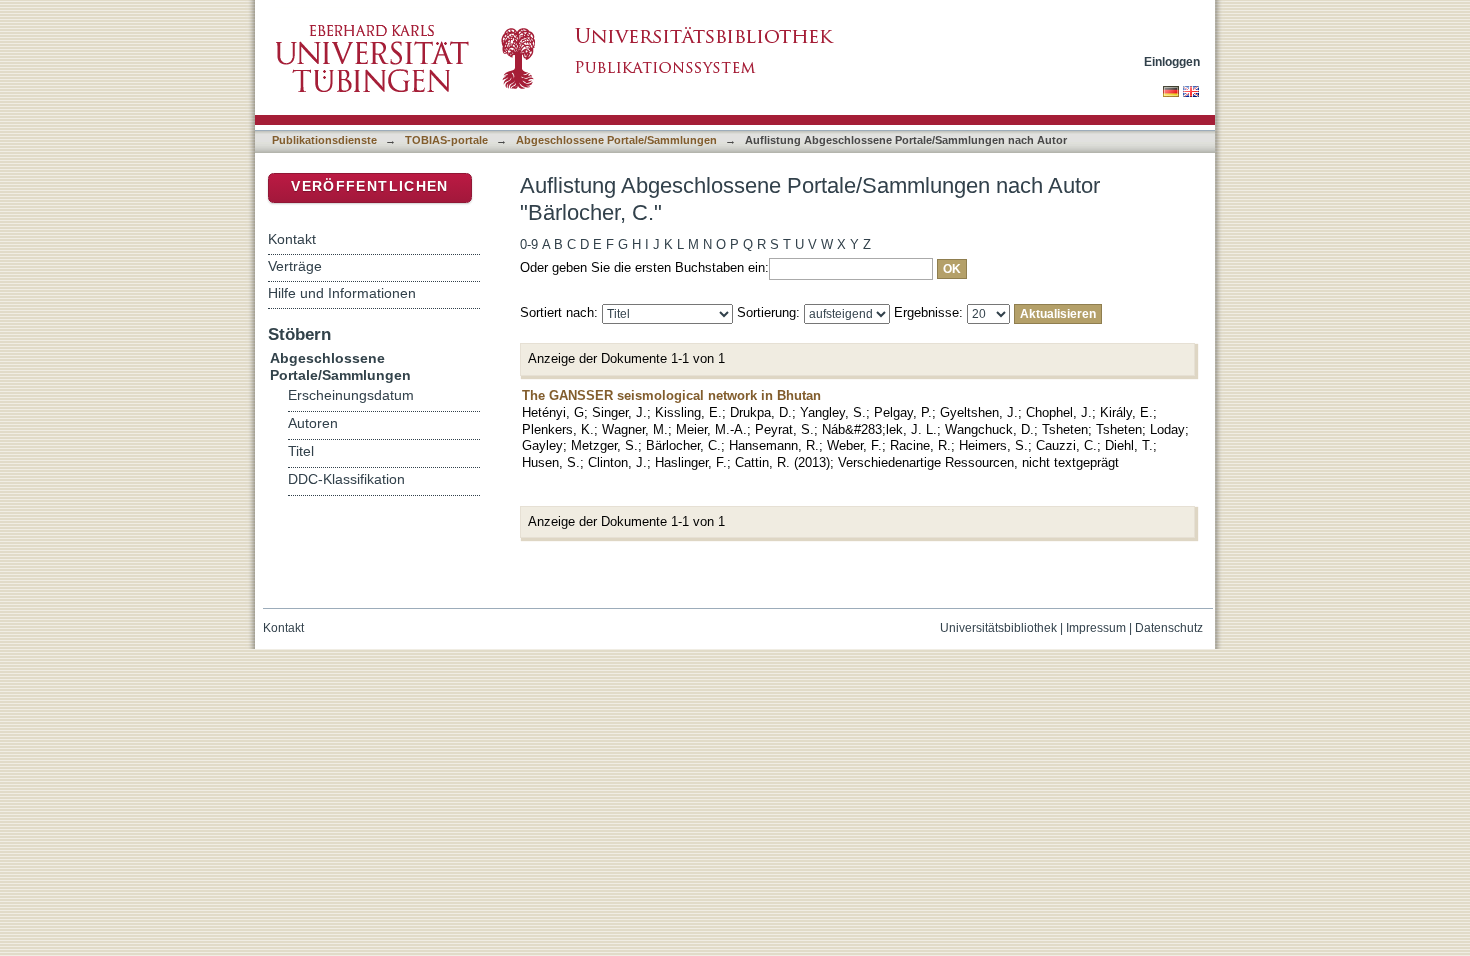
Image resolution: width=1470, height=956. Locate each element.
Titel (301, 451)
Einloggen (1172, 61)
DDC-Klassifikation (346, 479)
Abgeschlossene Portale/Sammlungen (616, 140)
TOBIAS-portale (446, 140)
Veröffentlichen (369, 186)
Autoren (313, 423)
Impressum (1096, 628)
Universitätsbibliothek (998, 628)
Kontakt (292, 239)
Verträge (295, 266)
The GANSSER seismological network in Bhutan (671, 395)
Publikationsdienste (324, 140)
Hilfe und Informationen (342, 293)
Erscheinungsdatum (351, 395)
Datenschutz (1169, 628)
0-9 (529, 244)
